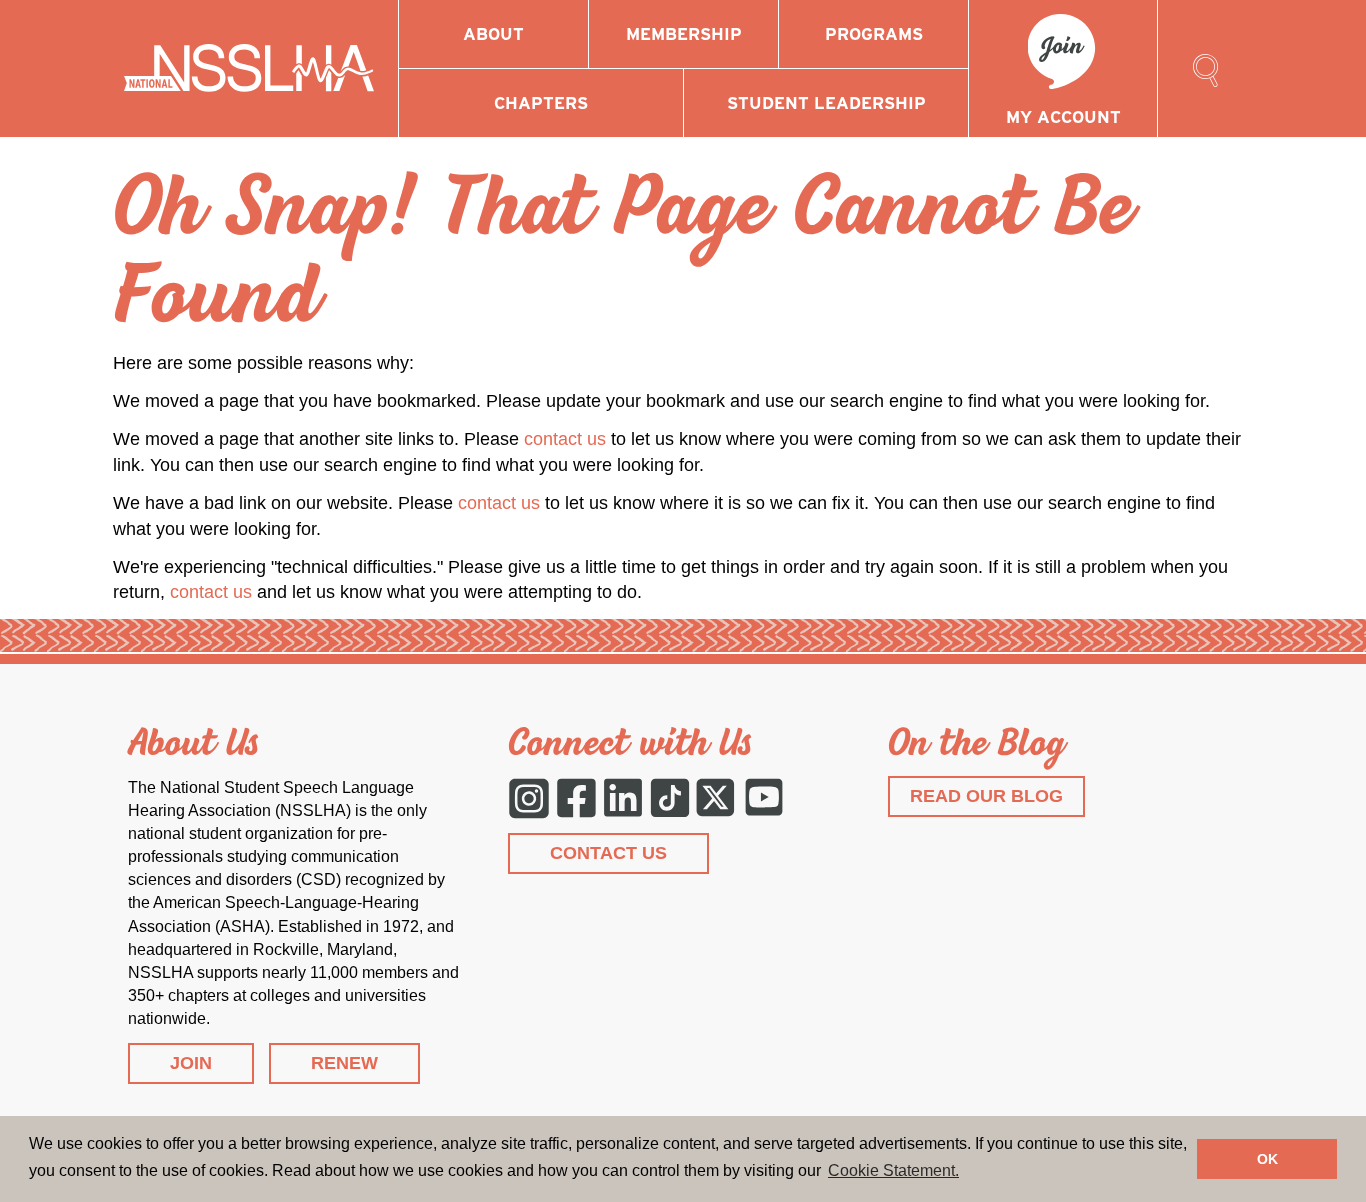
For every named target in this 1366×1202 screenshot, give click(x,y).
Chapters (541, 103)
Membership (684, 34)
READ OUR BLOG (986, 796)
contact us (565, 439)
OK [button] (1267, 1159)
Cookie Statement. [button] (893, 1170)
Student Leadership (826, 103)
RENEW (344, 1063)
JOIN (191, 1063)
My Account (1063, 117)
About (493, 34)
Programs (874, 34)
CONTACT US (608, 853)
